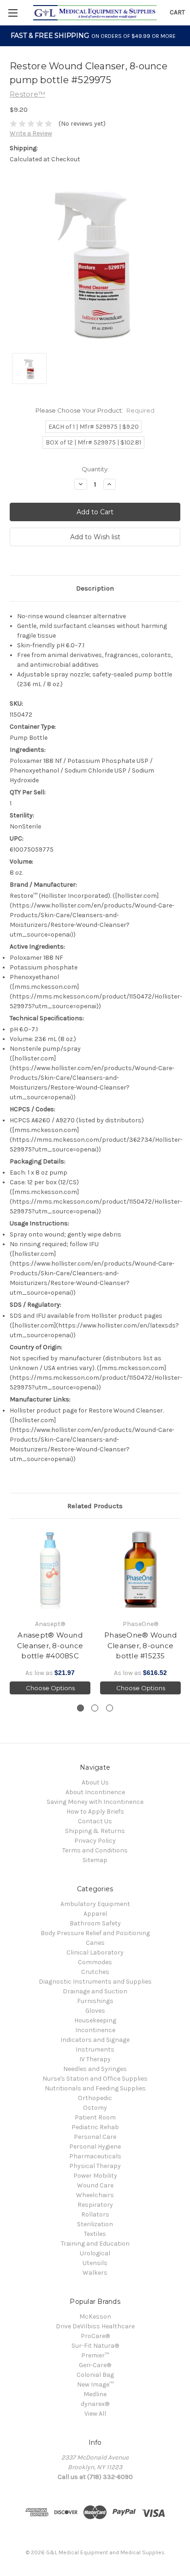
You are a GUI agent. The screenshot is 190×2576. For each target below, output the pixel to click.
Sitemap (95, 1860)
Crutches (95, 1972)
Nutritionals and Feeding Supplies (95, 2088)
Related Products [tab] (95, 1506)
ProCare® (95, 2336)
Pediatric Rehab (95, 2127)
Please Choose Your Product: (95, 410)
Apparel (95, 1914)
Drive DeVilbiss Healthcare (95, 2326)
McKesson (95, 2317)
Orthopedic (95, 2098)
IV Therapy (95, 2059)
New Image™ (95, 2384)
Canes (95, 1943)
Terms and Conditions (95, 1850)
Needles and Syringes (95, 2069)
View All (95, 2414)
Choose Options (50, 1688)
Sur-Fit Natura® (95, 2346)
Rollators (95, 2214)
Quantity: (95, 469)
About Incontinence (95, 1792)
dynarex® (95, 2404)
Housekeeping (95, 2020)
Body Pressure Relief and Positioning (95, 1933)
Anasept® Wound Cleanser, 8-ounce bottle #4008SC (50, 1645)
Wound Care (95, 2185)
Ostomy (95, 2108)
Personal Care (95, 2137)
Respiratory (95, 2205)
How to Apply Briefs (95, 1812)
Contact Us (95, 1821)
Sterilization (95, 2224)
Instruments (95, 2049)
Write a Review (31, 133)
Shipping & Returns (95, 1831)
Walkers (95, 2273)
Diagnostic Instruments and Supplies (95, 1982)
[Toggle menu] (13, 13)
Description (95, 588)
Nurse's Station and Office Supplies (95, 2079)
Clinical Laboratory (95, 1952)
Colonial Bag (95, 2375)
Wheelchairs (95, 2195)
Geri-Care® (95, 2365)
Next (181, 1611)
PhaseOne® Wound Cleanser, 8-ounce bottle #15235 (140, 1645)
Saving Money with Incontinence (95, 1802)
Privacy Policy (95, 1841)
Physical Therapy (95, 2166)
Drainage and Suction (95, 1991)
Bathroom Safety (95, 1923)
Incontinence (95, 2030)
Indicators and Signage (95, 2040)
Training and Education (95, 2244)
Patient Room (95, 2117)
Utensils (95, 2263)
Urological (95, 2253)
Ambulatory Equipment (95, 1904)
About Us (95, 1782)
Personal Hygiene (95, 2147)
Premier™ (95, 2355)
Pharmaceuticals (95, 2156)
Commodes (95, 1962)
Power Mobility (95, 2176)
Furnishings (95, 2001)
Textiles (95, 2234)
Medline (95, 2394)
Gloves (95, 2011)
